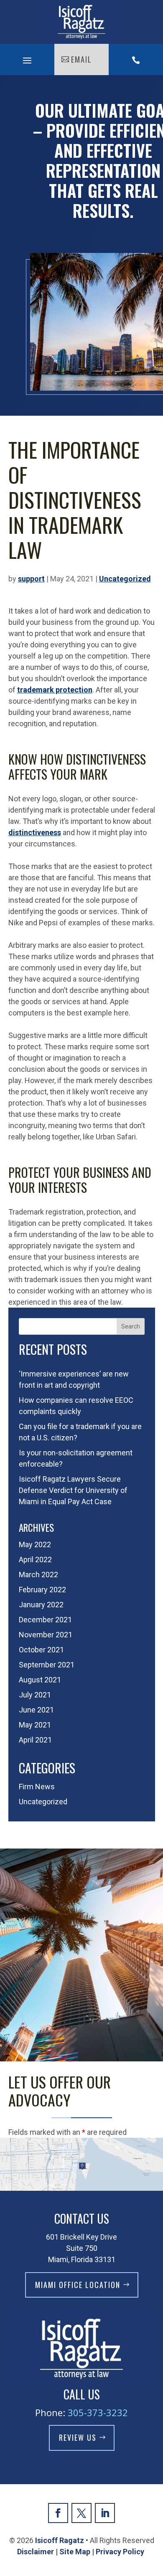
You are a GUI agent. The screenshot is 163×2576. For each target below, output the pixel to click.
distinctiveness (35, 832)
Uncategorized (125, 579)
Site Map (75, 2552)
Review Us (78, 2437)
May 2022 (35, 1544)
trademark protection (55, 690)
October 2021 (41, 1650)
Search (131, 1326)
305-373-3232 (98, 2412)
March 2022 (38, 1575)
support (31, 579)
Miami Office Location (78, 2285)
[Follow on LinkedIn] (105, 2513)
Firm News (37, 1787)
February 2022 (42, 1590)
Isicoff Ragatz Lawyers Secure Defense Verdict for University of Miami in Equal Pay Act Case (73, 1490)
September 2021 (47, 1665)
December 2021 (45, 1620)
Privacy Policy (121, 2552)
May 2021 (35, 1725)
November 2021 (46, 1635)
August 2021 (40, 1680)
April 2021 (35, 1740)
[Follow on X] (81, 2513)
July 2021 (35, 1695)
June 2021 (36, 1710)
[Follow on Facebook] (58, 2513)
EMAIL (81, 59)
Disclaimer (36, 2552)
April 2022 (35, 1559)
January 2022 (41, 1605)
